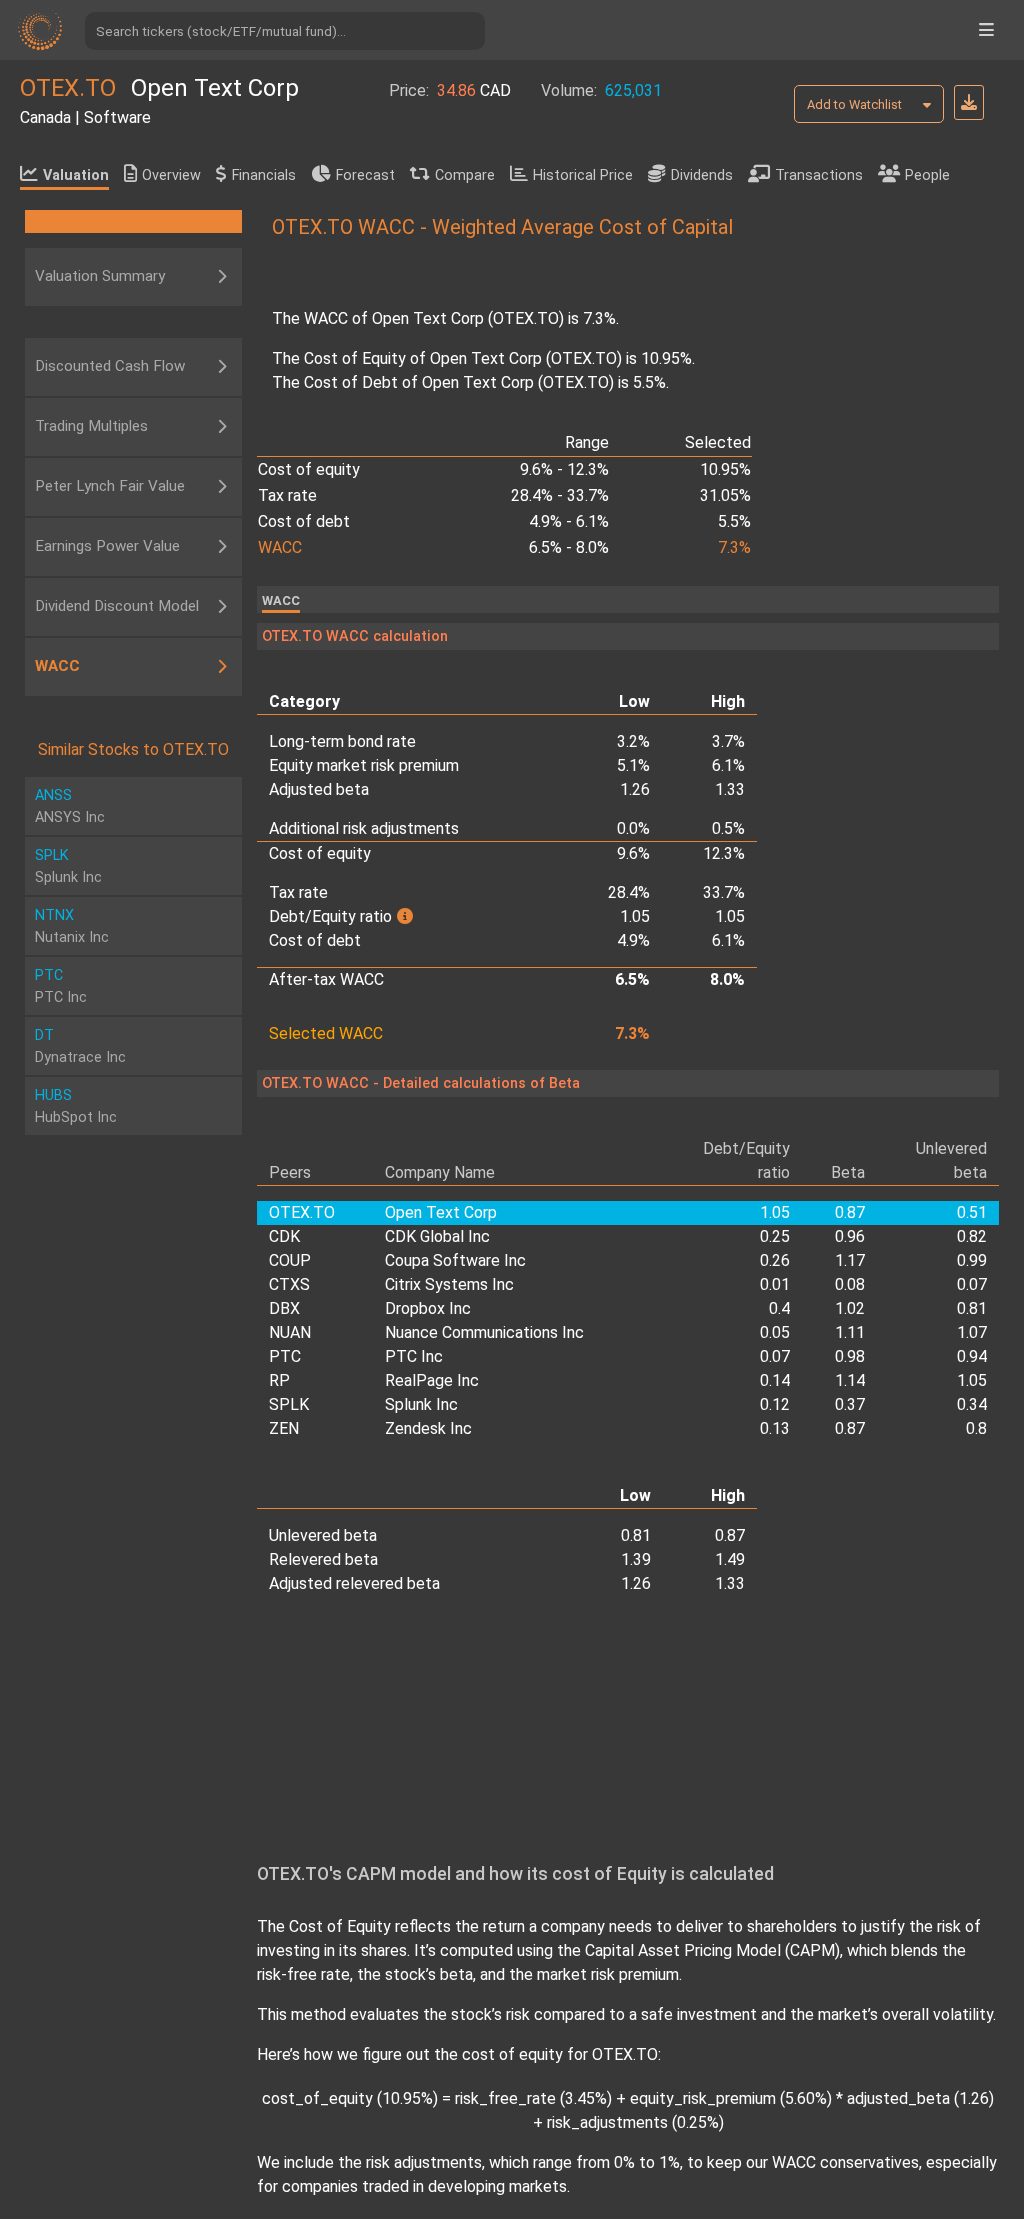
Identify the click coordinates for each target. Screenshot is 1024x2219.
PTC (285, 1356)
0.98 (850, 1356)
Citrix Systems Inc (449, 1284)
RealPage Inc (432, 1380)
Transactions (819, 175)
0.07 (972, 1284)
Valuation (76, 175)
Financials (264, 175)
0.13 (775, 1428)
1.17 (850, 1260)
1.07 (972, 1332)
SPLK (289, 1404)
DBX (284, 1308)
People (927, 175)
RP (279, 1380)
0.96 (850, 1236)
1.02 (850, 1308)
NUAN (290, 1332)
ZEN (284, 1428)
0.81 (972, 1308)
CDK (284, 1236)
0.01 (775, 1284)
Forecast (365, 175)
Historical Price (583, 175)
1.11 (850, 1332)
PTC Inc (414, 1356)
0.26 (775, 1260)
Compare (465, 175)
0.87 (850, 1428)
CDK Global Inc (437, 1236)
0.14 (775, 1380)
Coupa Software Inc (455, 1260)
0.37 (850, 1404)
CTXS (289, 1284)
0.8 (976, 1428)
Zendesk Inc (428, 1428)
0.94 (972, 1356)
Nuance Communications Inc (484, 1332)
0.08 (850, 1284)
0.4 (779, 1308)
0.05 (775, 1332)
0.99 (972, 1260)
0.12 (775, 1404)
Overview (171, 175)
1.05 (972, 1380)
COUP (290, 1260)
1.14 (850, 1380)
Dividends (702, 175)
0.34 (972, 1404)
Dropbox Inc (428, 1308)
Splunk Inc (421, 1404)
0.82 (972, 1236)
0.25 (775, 1236)
